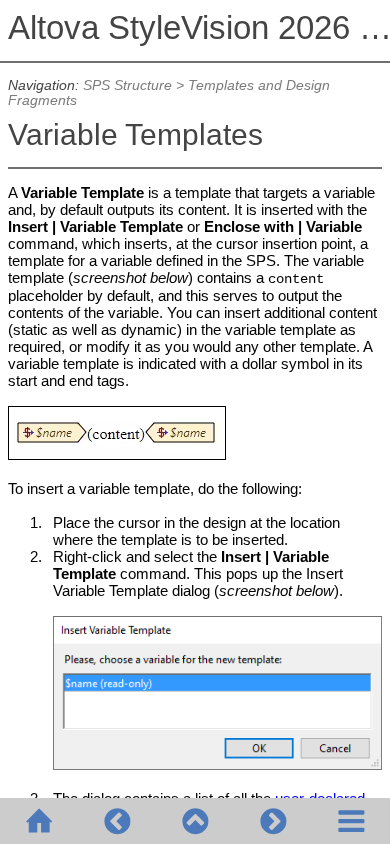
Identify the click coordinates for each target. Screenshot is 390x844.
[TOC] (351, 821)
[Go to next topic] (273, 821)
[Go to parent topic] (195, 821)
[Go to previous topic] (117, 821)
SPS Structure (127, 85)
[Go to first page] (39, 821)
